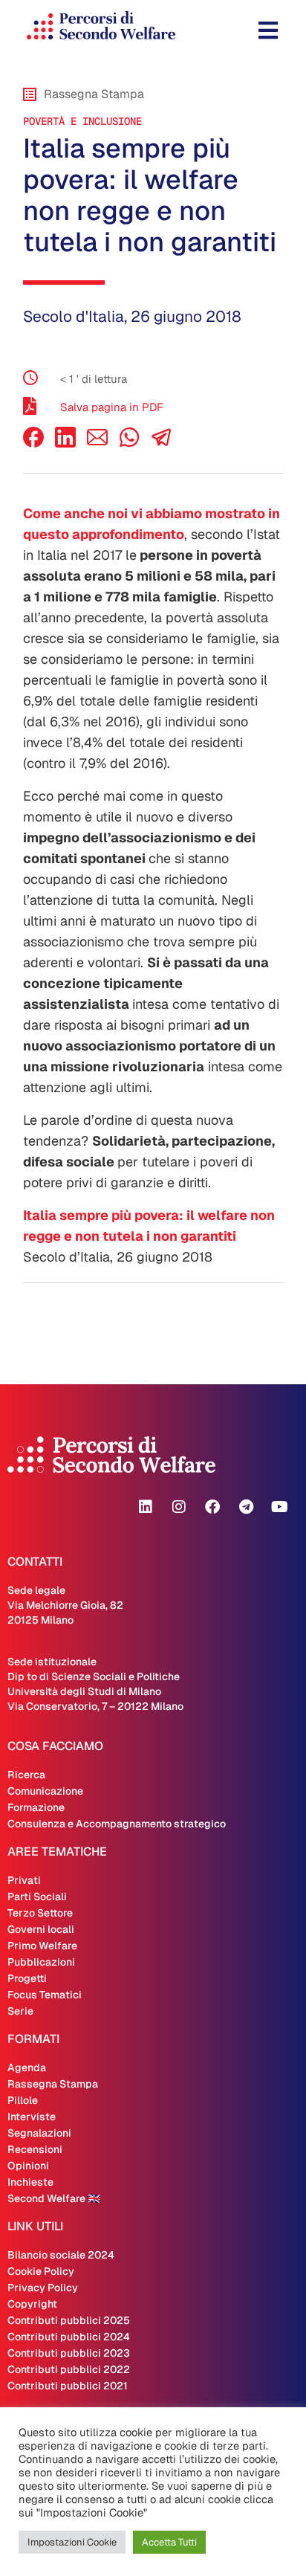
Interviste (32, 2117)
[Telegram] (246, 1507)
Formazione (36, 1807)
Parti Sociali (37, 1897)
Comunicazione (45, 1791)
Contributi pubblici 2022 (69, 2369)
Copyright (32, 2304)
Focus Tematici (45, 1995)
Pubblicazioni (41, 1962)
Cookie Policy (41, 2271)
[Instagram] (179, 1507)
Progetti (27, 1978)
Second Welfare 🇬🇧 (54, 2198)
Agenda (27, 2067)
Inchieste (30, 2182)
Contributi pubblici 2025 (69, 2320)
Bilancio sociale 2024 (61, 2255)
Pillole (23, 2100)
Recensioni (35, 2149)
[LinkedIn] (65, 443)
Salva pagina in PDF (112, 407)
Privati (24, 1880)
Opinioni (28, 2166)
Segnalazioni (39, 2133)
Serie (20, 2011)
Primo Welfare (42, 1946)
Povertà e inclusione (82, 121)
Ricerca (26, 1775)
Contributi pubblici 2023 (69, 2353)
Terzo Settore (40, 1913)
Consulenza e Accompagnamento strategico (117, 1824)
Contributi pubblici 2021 (68, 2386)
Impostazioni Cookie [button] (72, 2542)
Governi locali (41, 1929)
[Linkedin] (146, 1507)
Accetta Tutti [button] (169, 2542)
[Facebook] (33, 443)
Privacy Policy (43, 2288)
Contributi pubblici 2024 (69, 2337)
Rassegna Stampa (53, 2084)
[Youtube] (279, 1507)
